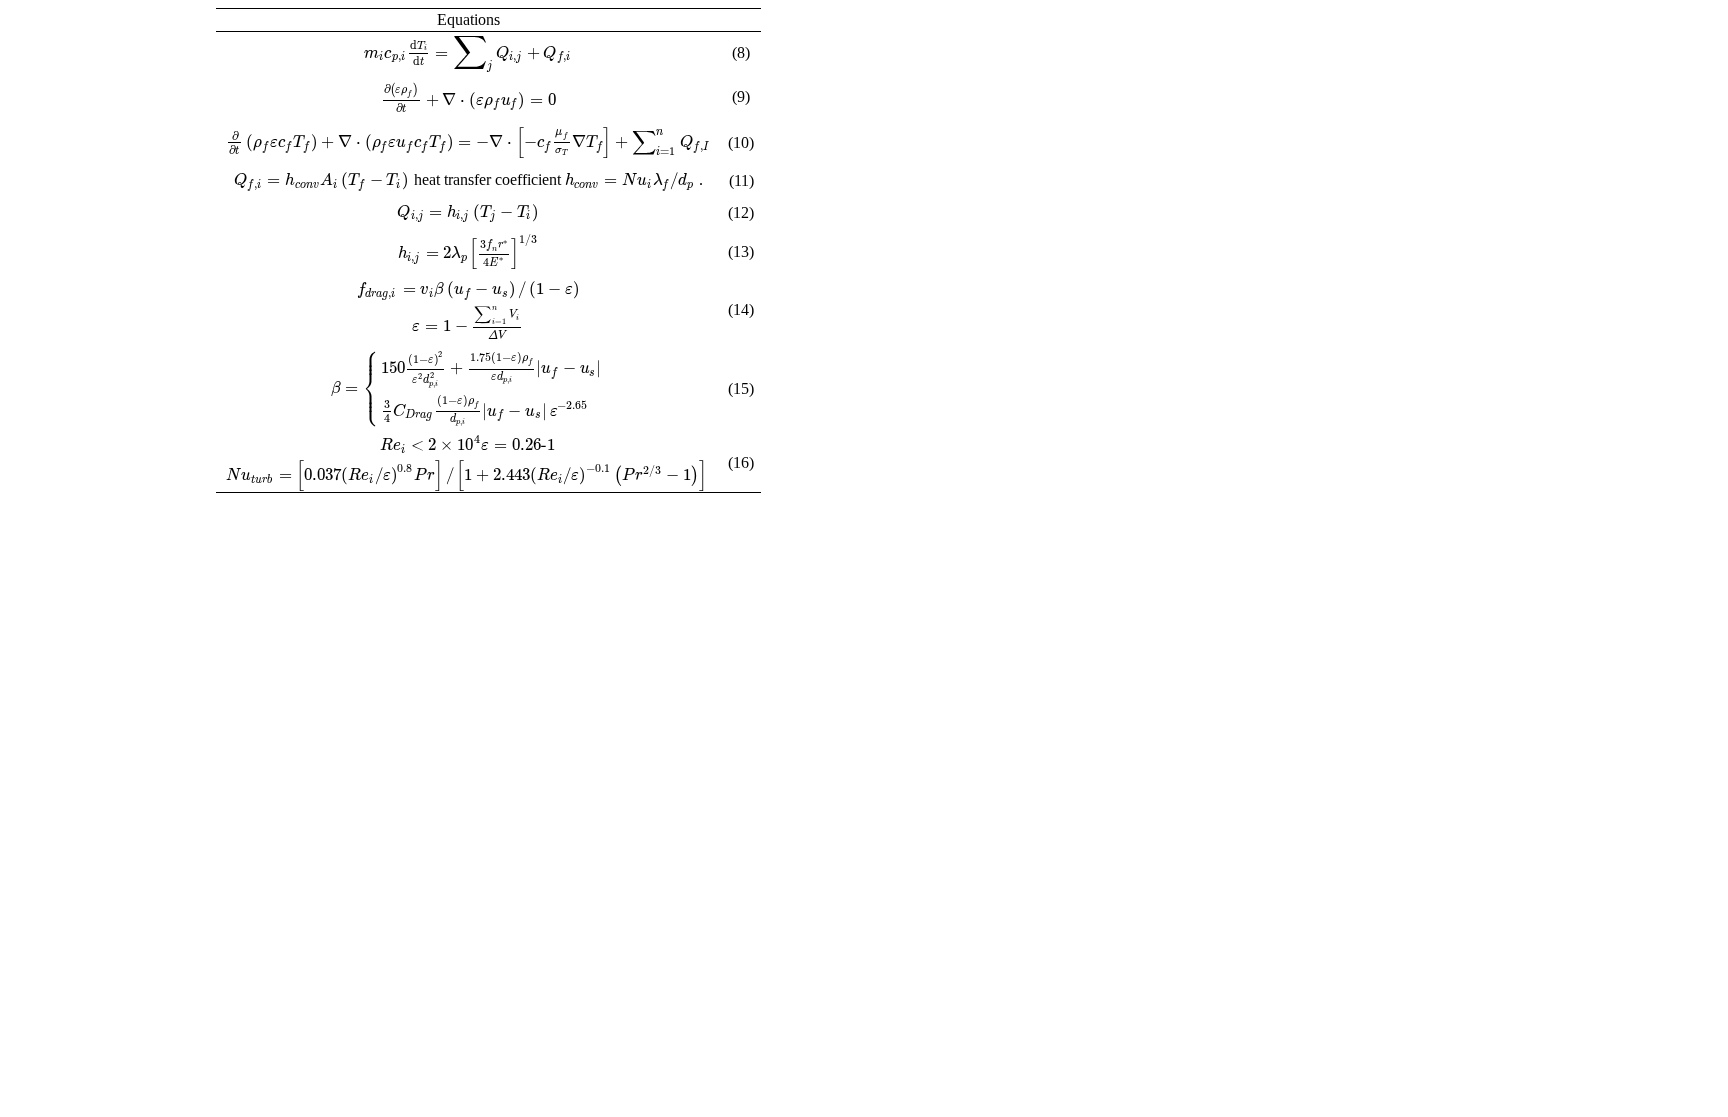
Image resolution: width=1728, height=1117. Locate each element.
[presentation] (468, 52)
